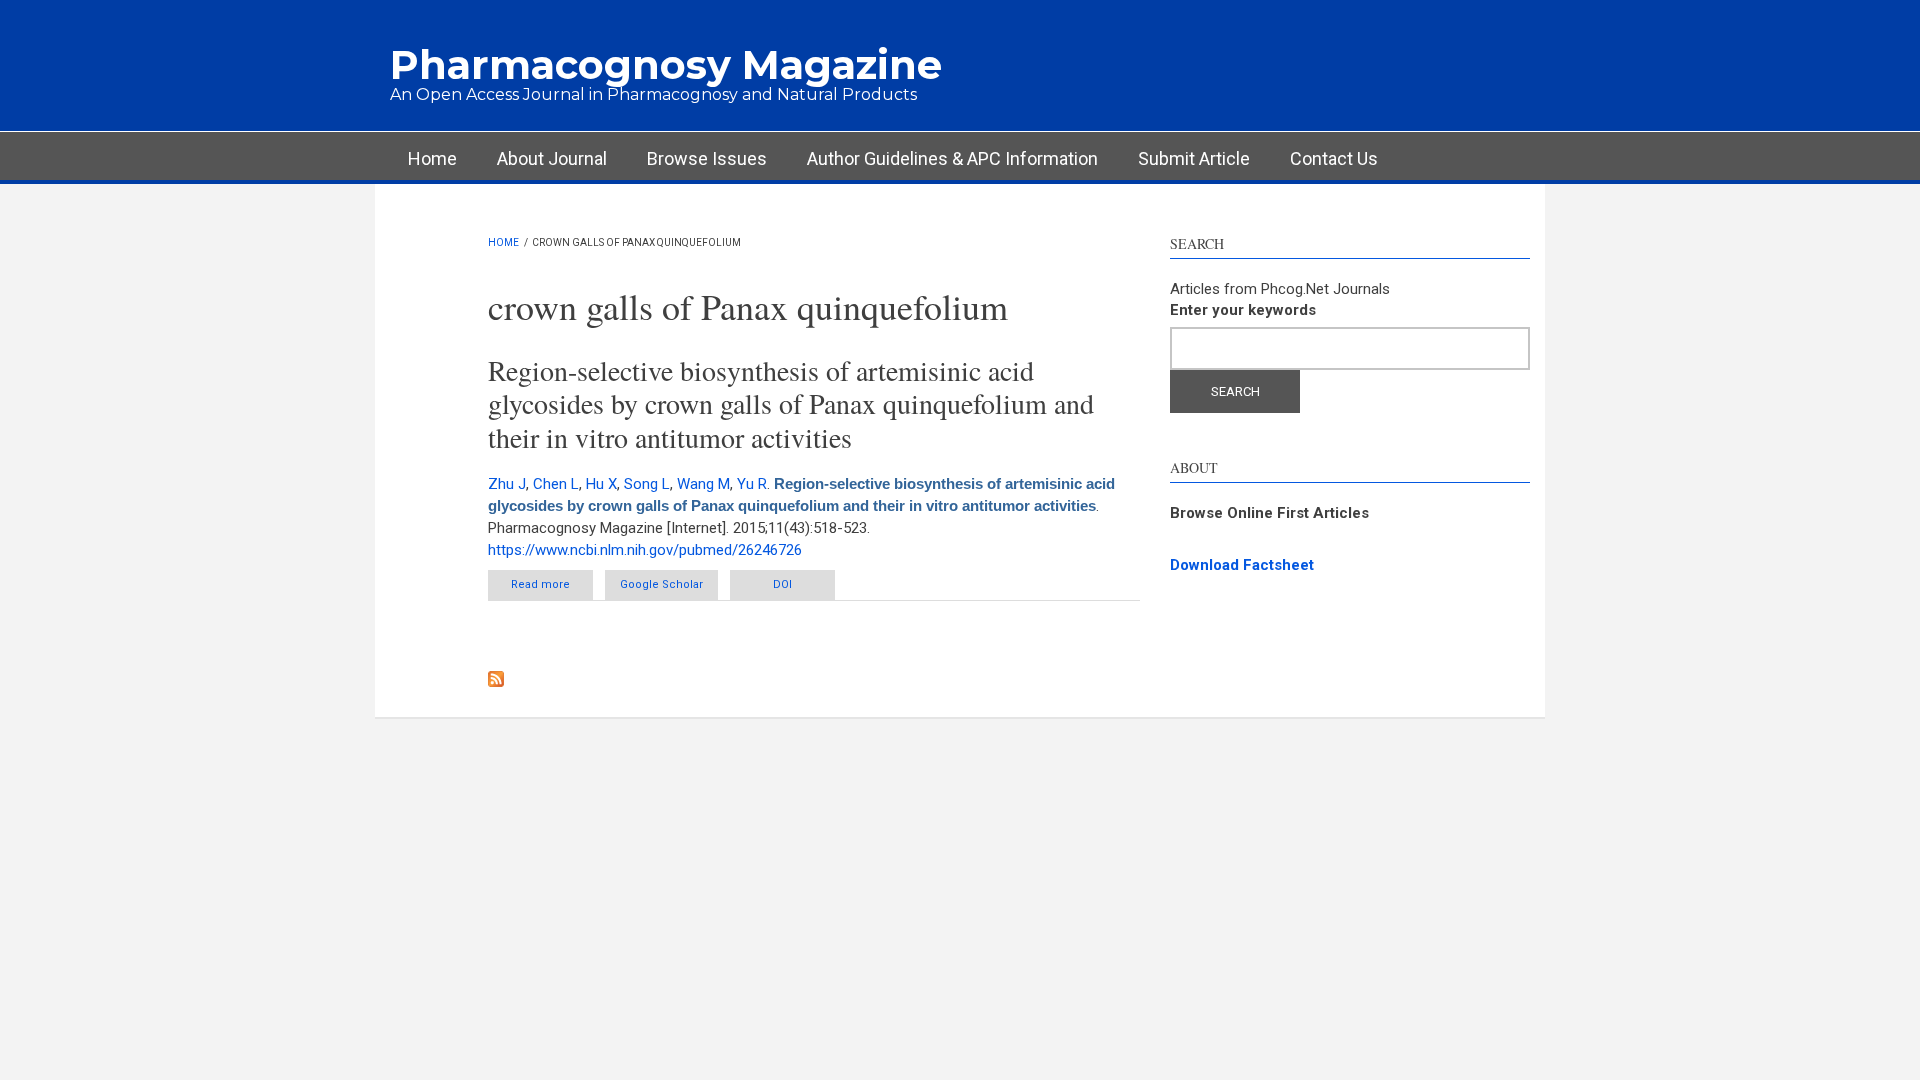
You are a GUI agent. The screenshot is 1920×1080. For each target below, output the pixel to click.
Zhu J (507, 484)
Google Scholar (661, 584)
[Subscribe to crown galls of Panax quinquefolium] (814, 679)
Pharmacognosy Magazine (666, 64)
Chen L (556, 484)
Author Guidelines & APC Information (952, 158)
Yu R (752, 484)
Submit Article (1194, 158)
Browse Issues (707, 158)
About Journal (552, 158)
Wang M (703, 484)
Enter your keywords (1243, 310)
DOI (782, 584)
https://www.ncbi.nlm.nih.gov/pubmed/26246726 (645, 550)
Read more (552, 589)
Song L (647, 484)
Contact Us (1334, 158)
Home (432, 158)
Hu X (601, 484)
